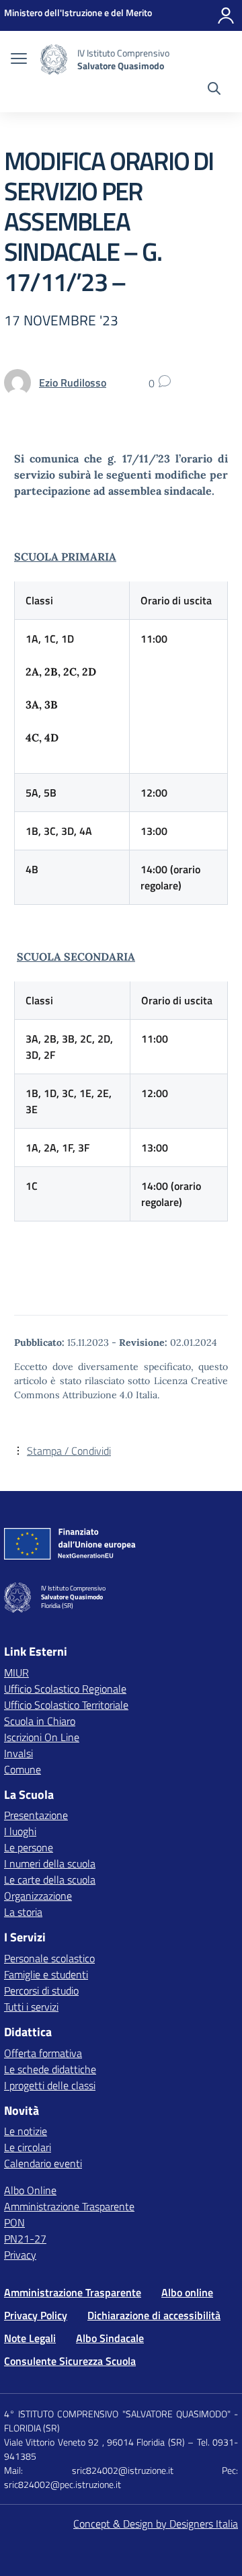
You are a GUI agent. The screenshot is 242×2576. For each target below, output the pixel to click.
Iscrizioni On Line (42, 1737)
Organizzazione (38, 1896)
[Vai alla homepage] (54, 59)
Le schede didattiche (50, 2069)
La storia (23, 1912)
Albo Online (30, 2190)
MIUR (16, 1673)
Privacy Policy (36, 2315)
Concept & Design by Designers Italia (156, 2524)
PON (14, 2222)
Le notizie (26, 2131)
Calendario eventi (43, 2163)
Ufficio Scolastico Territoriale (66, 1705)
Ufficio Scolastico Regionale (65, 1689)
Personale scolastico (49, 1958)
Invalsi (18, 1753)
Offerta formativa (43, 2053)
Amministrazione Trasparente (69, 2206)
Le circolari (28, 2147)
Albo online (187, 2292)
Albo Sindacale (110, 2338)
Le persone (29, 1847)
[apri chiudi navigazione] (19, 60)
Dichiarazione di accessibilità (154, 2315)
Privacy (20, 2255)
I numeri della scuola (50, 1863)
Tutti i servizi (31, 2007)
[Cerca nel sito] (214, 90)
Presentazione (36, 1815)
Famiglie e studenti (46, 1974)
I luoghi (20, 1831)
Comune (23, 1769)
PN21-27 (25, 2239)
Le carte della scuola (50, 1880)
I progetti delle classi (50, 2085)
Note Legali (30, 2338)
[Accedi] (226, 15)
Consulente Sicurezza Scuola (70, 2361)
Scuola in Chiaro (40, 1721)
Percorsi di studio (41, 1990)
